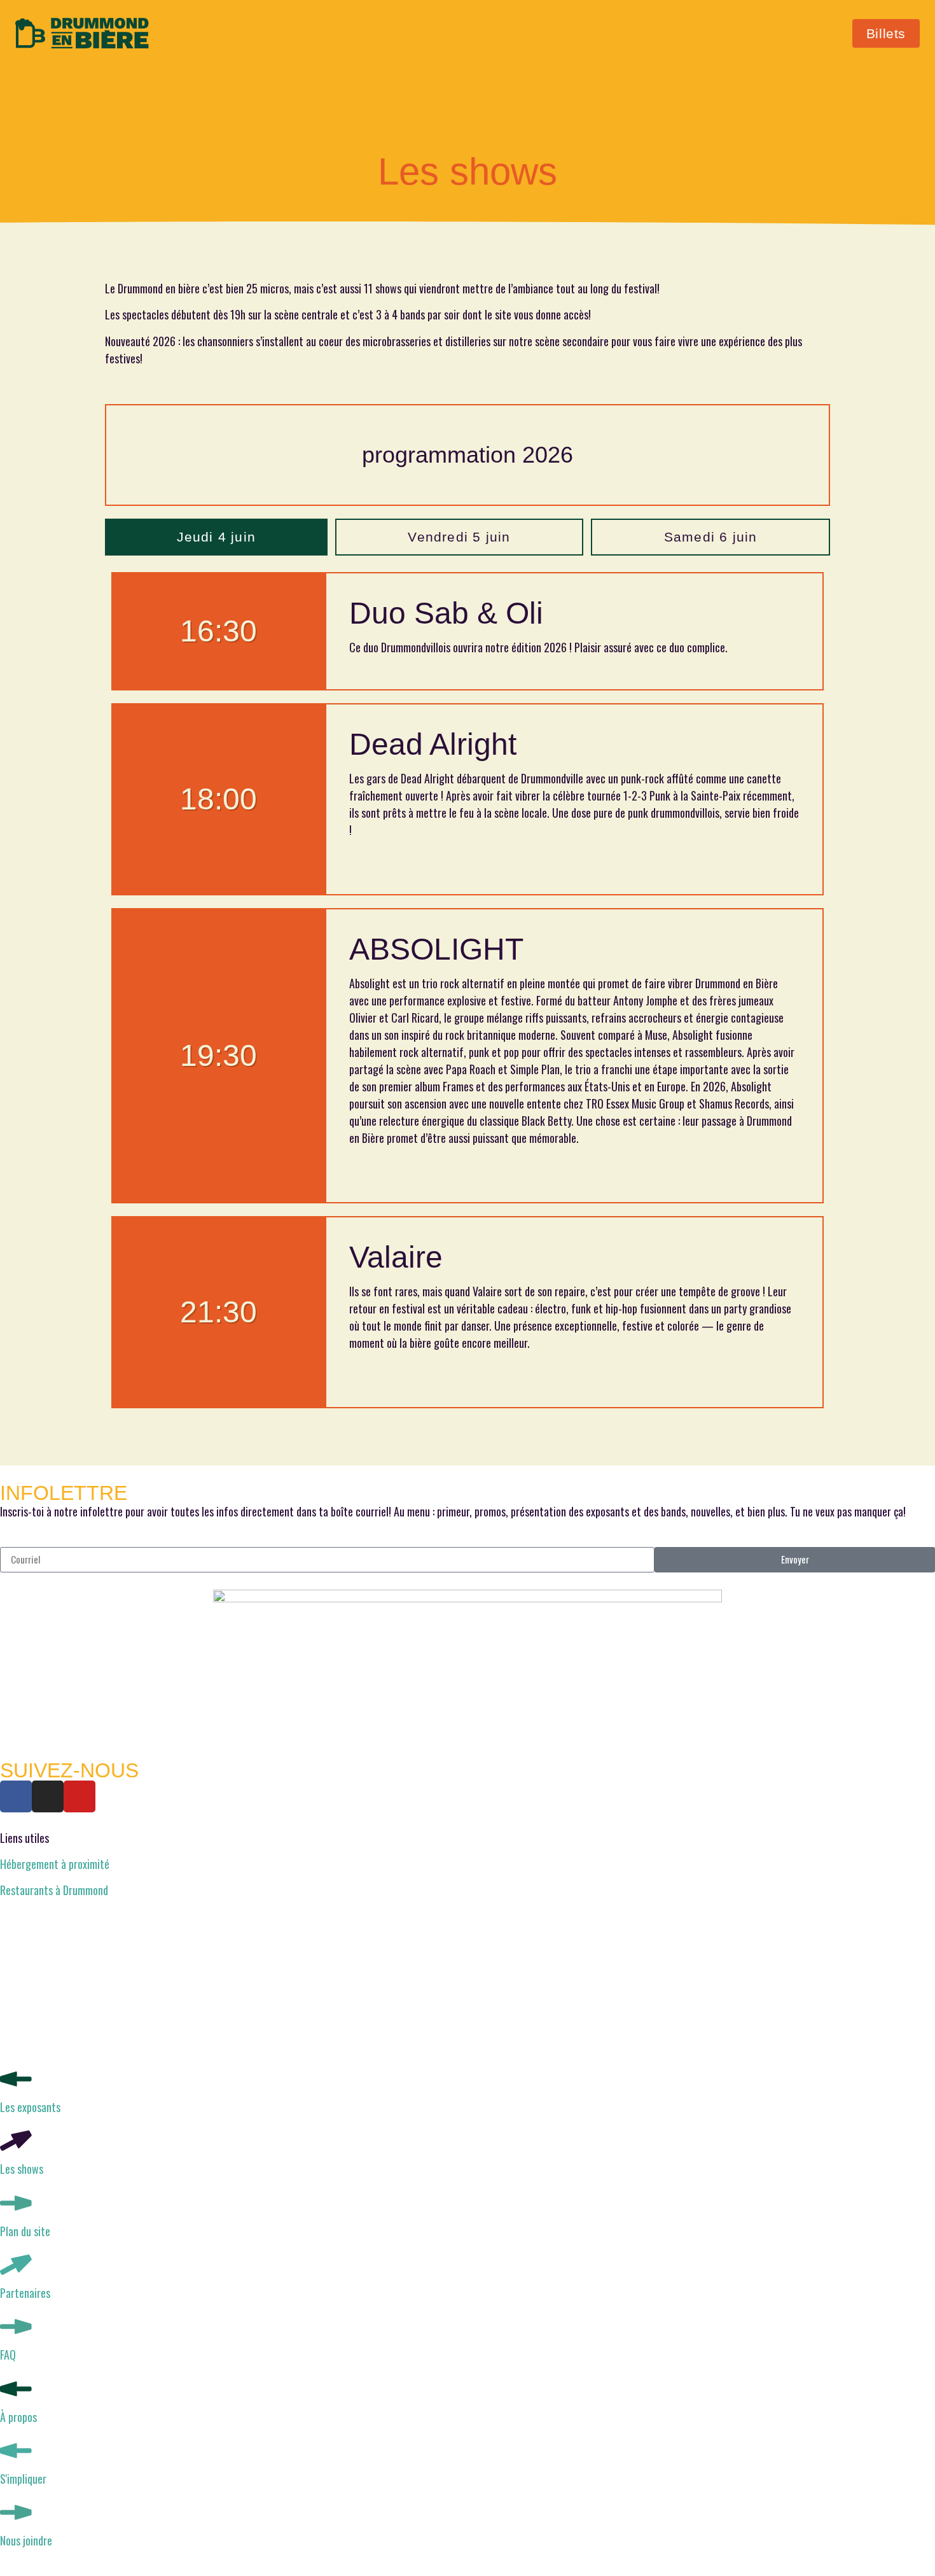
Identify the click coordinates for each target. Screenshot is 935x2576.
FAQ (8, 2355)
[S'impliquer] (16, 2451)
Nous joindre (26, 2540)
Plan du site (25, 2231)
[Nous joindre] (16, 2512)
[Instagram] (48, 1796)
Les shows (22, 2169)
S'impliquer (23, 2479)
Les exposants (30, 2107)
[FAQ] (16, 2327)
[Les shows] (16, 2141)
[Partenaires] (16, 2265)
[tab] (216, 537)
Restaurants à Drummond (54, 1890)
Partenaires (25, 2293)
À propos (18, 2417)
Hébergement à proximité (55, 1864)
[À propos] (16, 2389)
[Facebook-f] (16, 1796)
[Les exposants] (16, 2079)
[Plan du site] (16, 2203)
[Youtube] (80, 1796)
